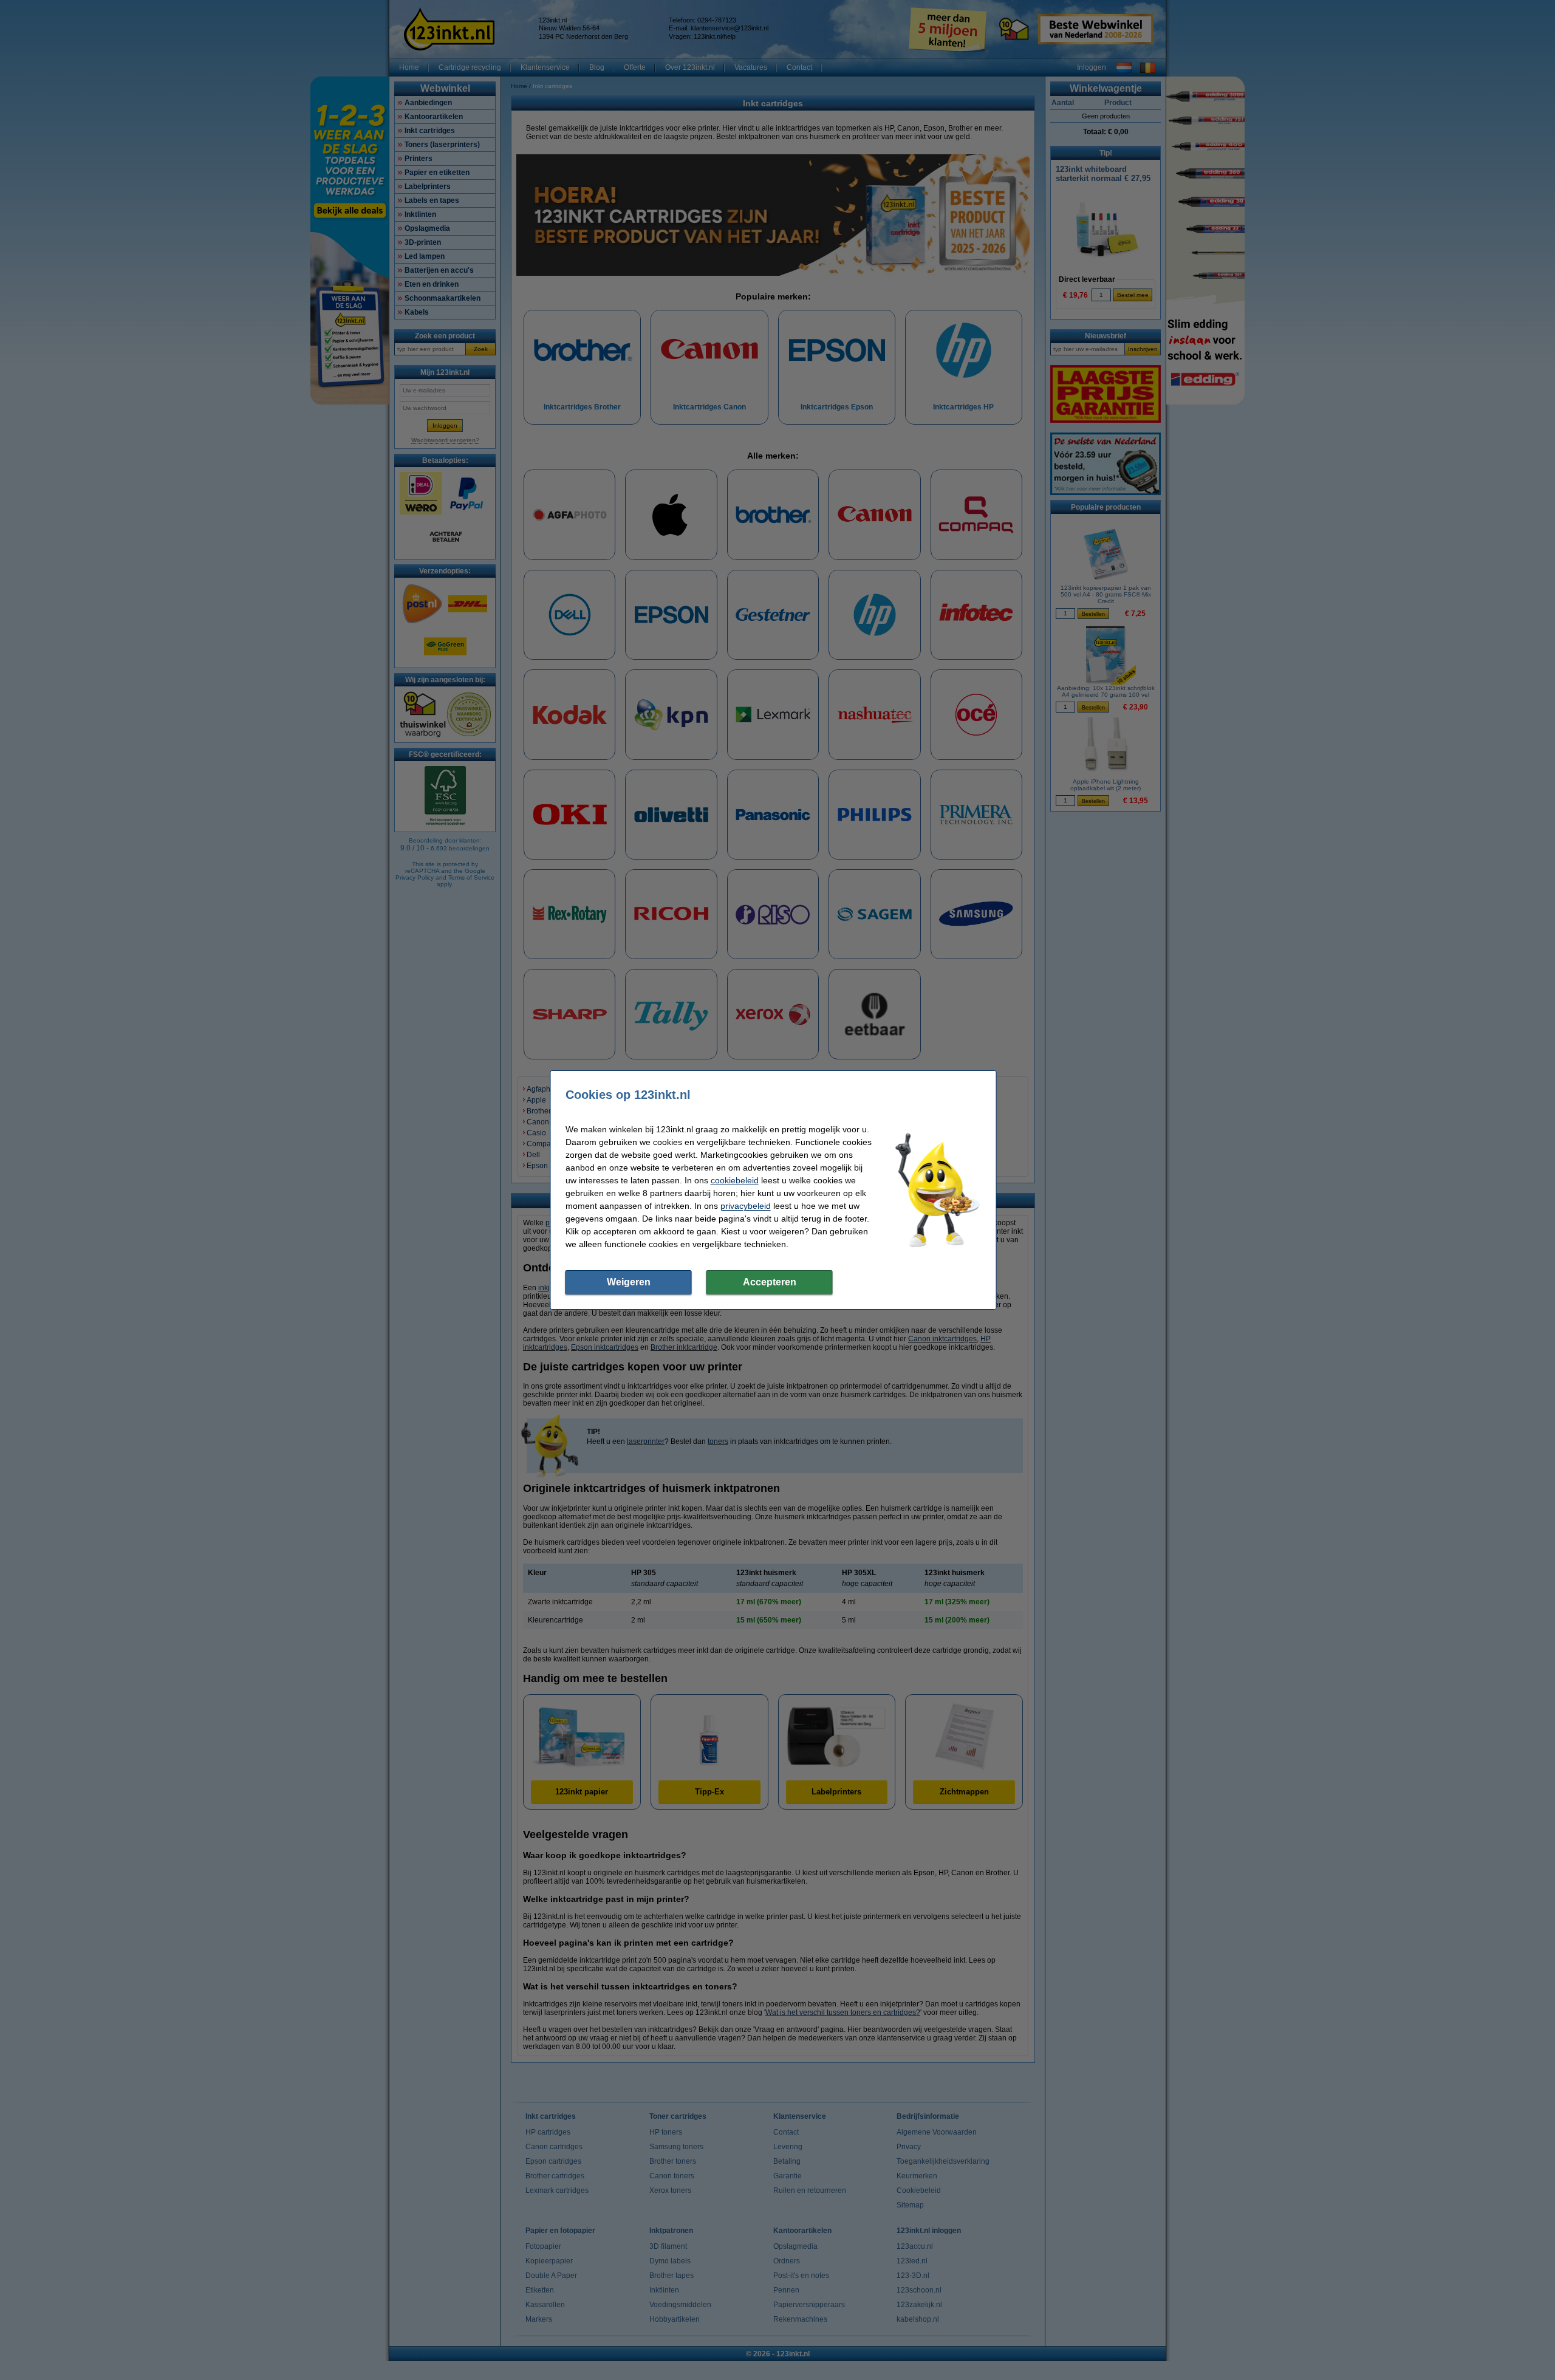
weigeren (629, 1282)
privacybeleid (746, 1206)
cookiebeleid (735, 1180)
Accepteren (770, 1282)
